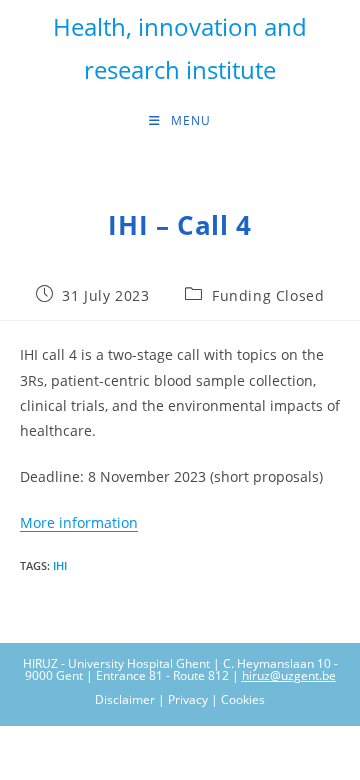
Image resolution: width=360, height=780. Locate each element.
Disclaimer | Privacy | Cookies (180, 699)
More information (79, 522)
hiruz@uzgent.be (289, 675)
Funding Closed (268, 295)
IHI (60, 565)
